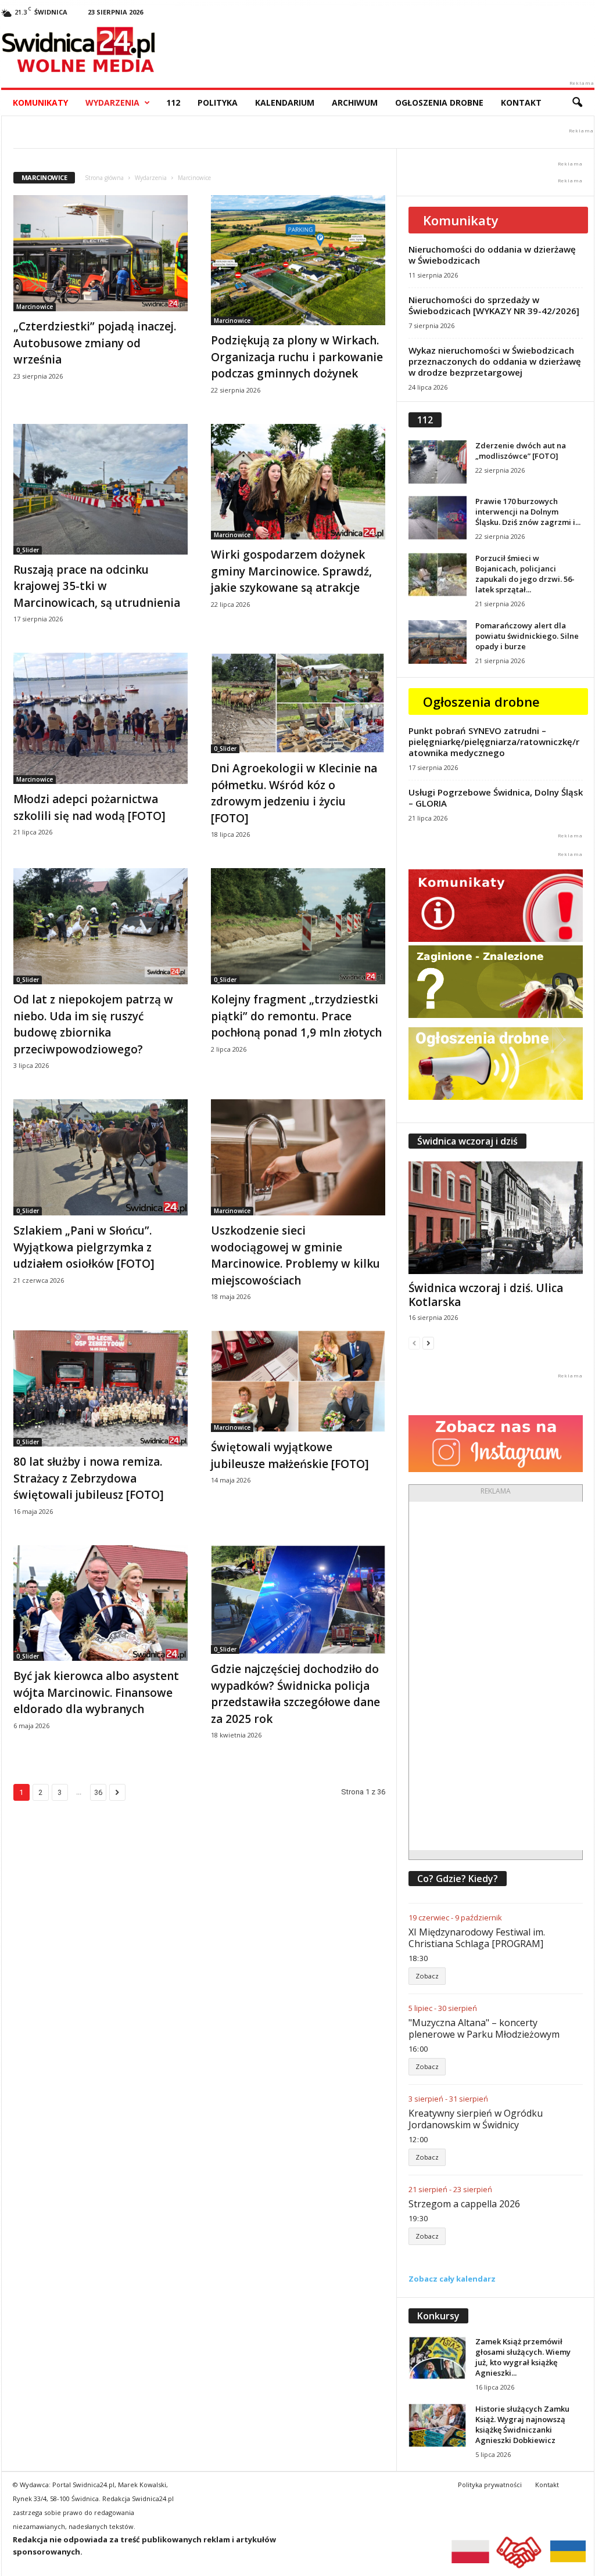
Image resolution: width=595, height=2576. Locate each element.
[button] (577, 103)
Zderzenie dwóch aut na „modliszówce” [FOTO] (521, 451)
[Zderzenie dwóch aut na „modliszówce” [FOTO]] (438, 462)
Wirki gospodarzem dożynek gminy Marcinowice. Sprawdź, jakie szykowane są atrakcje (291, 571)
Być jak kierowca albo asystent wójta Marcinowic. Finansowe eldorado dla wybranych (96, 1692)
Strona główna (104, 178)
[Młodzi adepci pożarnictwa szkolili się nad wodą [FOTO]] (101, 718)
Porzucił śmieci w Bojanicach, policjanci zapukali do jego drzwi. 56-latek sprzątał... (525, 574)
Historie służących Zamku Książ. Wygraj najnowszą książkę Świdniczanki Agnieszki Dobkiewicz (522, 2424)
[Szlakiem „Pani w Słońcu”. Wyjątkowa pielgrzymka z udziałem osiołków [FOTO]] (101, 1157)
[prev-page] (414, 1343)
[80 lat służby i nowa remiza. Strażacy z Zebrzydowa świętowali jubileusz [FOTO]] (101, 1388)
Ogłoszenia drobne (439, 102)
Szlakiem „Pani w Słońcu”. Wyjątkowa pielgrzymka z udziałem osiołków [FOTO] (84, 1247)
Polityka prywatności (490, 2485)
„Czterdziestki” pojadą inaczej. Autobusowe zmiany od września (95, 343)
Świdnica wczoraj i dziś (467, 1141)
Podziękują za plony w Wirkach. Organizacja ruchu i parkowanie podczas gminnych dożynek (297, 357)
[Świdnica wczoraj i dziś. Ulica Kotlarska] (496, 1218)
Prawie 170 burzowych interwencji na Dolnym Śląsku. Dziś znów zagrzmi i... (528, 512)
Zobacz (427, 1976)
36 (98, 1792)
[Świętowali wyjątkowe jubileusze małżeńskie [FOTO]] (298, 1381)
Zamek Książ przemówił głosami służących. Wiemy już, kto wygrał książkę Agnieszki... (523, 2357)
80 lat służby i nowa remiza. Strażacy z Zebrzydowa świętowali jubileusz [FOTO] (89, 1478)
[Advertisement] (496, 1676)
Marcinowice (35, 307)
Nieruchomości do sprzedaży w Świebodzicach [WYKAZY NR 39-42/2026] (494, 305)
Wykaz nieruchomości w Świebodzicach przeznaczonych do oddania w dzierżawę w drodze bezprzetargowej (495, 361)
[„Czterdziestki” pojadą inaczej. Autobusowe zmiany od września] (101, 253)
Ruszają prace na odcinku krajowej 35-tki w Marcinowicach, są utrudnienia (97, 586)
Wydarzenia (112, 102)
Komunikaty (40, 102)
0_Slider (28, 550)
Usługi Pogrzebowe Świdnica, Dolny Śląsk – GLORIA (496, 798)
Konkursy (438, 2316)
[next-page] (428, 1343)
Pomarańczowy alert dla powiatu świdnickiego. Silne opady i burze (527, 636)
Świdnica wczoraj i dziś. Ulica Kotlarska (486, 1295)
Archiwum (355, 102)
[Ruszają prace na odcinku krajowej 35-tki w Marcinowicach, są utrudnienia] (101, 489)
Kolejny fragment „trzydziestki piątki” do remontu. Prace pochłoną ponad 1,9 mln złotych (296, 1016)
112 (173, 102)
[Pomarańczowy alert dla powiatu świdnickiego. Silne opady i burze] (438, 642)
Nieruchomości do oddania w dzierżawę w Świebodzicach (492, 255)
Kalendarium (285, 102)
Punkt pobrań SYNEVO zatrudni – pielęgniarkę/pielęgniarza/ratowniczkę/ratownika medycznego (494, 742)
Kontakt (521, 102)
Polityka (218, 102)
